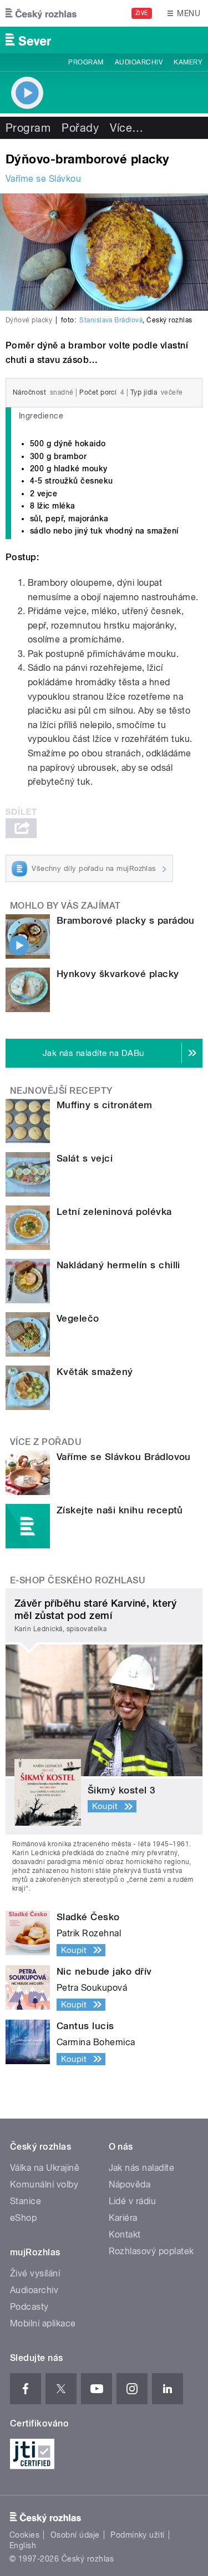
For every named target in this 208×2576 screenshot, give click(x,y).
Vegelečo (78, 1318)
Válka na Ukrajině (45, 2168)
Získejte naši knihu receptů (120, 1510)
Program (86, 62)
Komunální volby (44, 2184)
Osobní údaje (75, 2535)
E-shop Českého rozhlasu (78, 1580)
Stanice (26, 2201)
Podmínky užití (138, 2535)
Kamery (188, 62)
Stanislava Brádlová (111, 320)
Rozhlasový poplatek (151, 2251)
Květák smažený (95, 1372)
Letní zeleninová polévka (114, 1212)
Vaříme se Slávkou (43, 179)
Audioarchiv (139, 62)
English (23, 2545)
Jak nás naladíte (142, 2168)
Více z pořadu (46, 1442)
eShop (23, 2218)
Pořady (80, 128)
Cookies (24, 2535)
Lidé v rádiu (133, 2201)
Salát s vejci (85, 1158)
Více (126, 128)
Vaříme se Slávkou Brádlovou (124, 1457)
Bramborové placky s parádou (126, 920)
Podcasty (29, 2307)
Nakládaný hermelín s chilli (118, 1265)
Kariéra (123, 2218)
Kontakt (125, 2234)
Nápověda (130, 2184)
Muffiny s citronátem (105, 1105)
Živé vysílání (35, 2273)
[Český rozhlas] (41, 13)
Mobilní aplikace (43, 2323)
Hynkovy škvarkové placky (118, 974)
